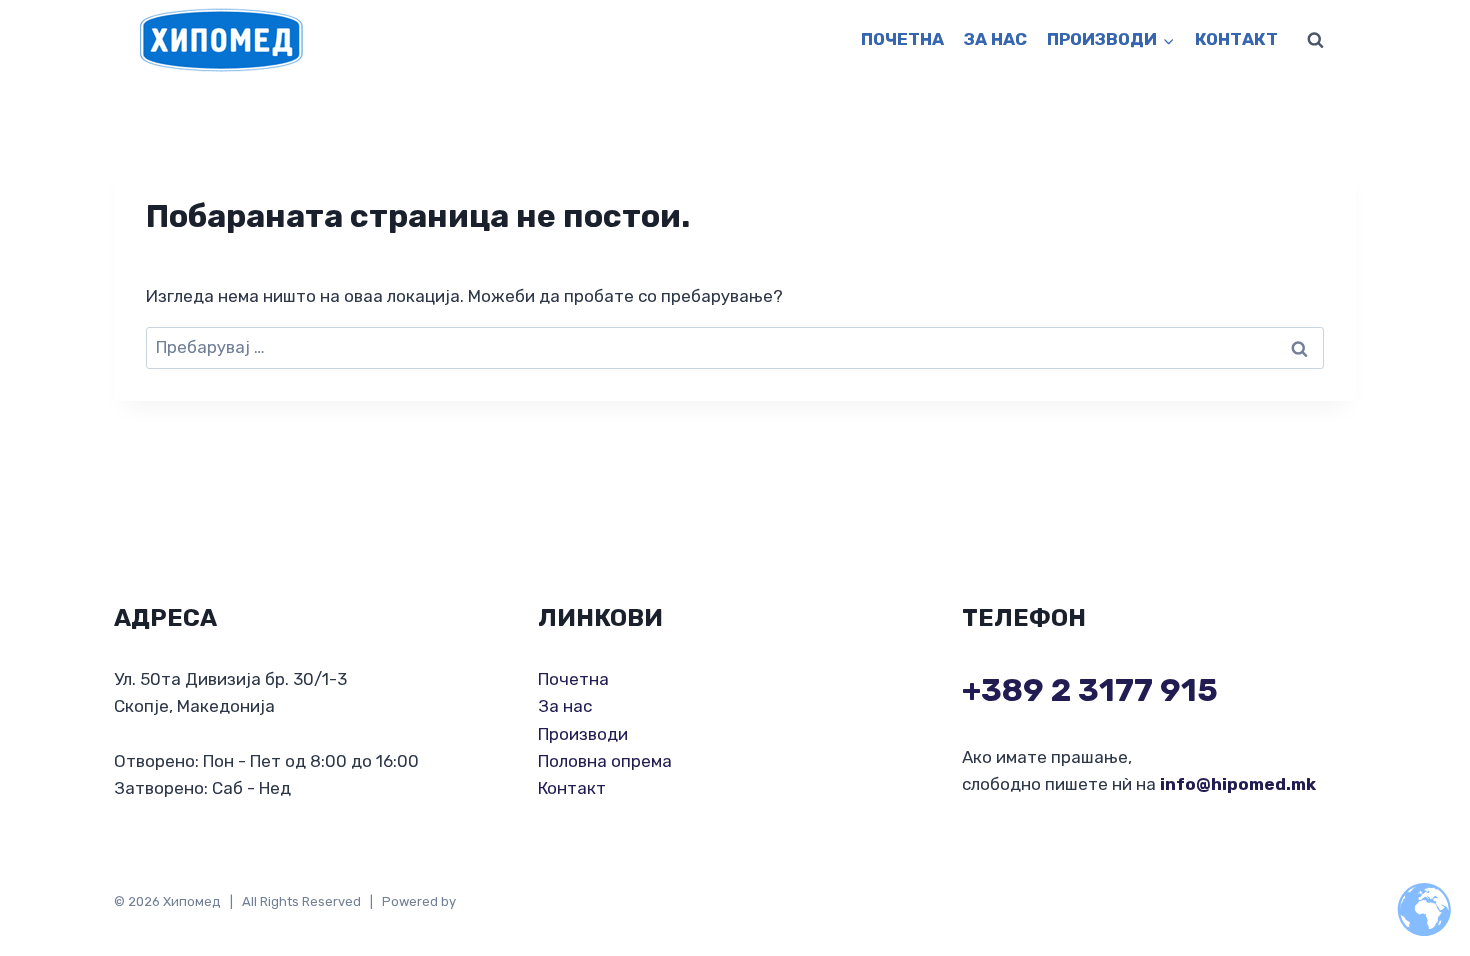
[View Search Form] (1315, 40)
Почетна (902, 39)
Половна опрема (605, 761)
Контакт (1236, 39)
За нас (995, 39)
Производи (583, 734)
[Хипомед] (221, 40)
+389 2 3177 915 (1090, 690)
